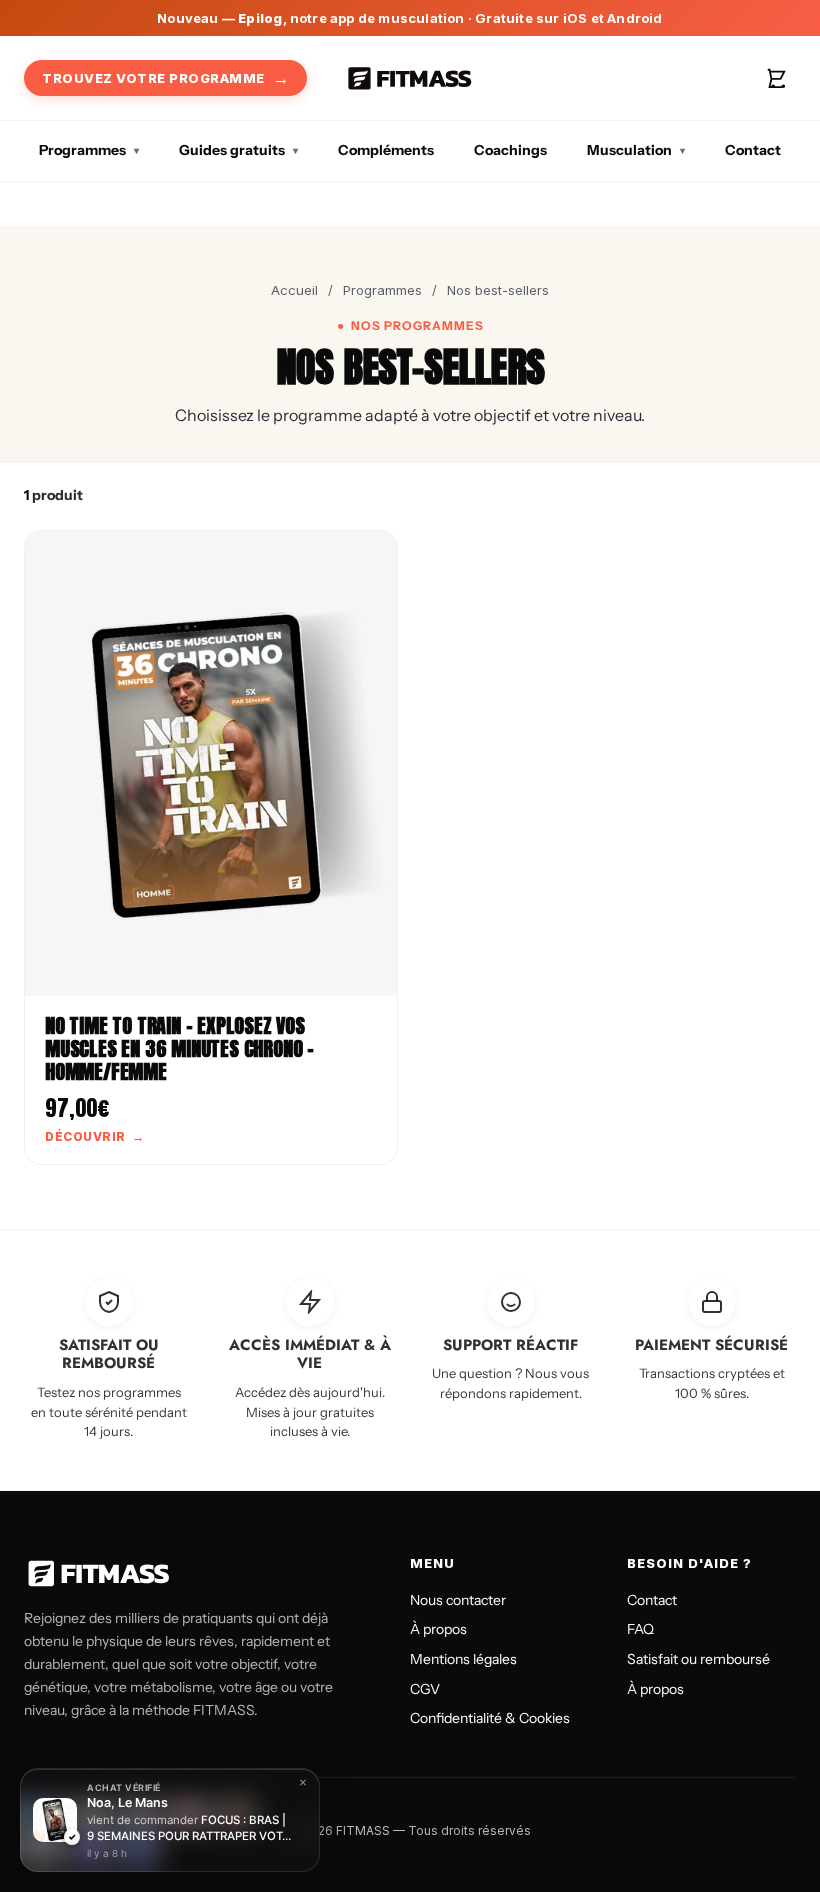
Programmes (82, 150)
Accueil (294, 290)
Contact (753, 150)
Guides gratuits (232, 150)
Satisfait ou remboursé (698, 1659)
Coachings (510, 150)
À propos (438, 1629)
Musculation (629, 150)
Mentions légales (463, 1659)
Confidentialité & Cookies (490, 1718)
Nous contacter (458, 1600)
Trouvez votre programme (153, 78)
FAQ (640, 1629)
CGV (425, 1689)
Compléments (386, 150)
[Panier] (776, 78)
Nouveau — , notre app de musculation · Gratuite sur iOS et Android (409, 18)
